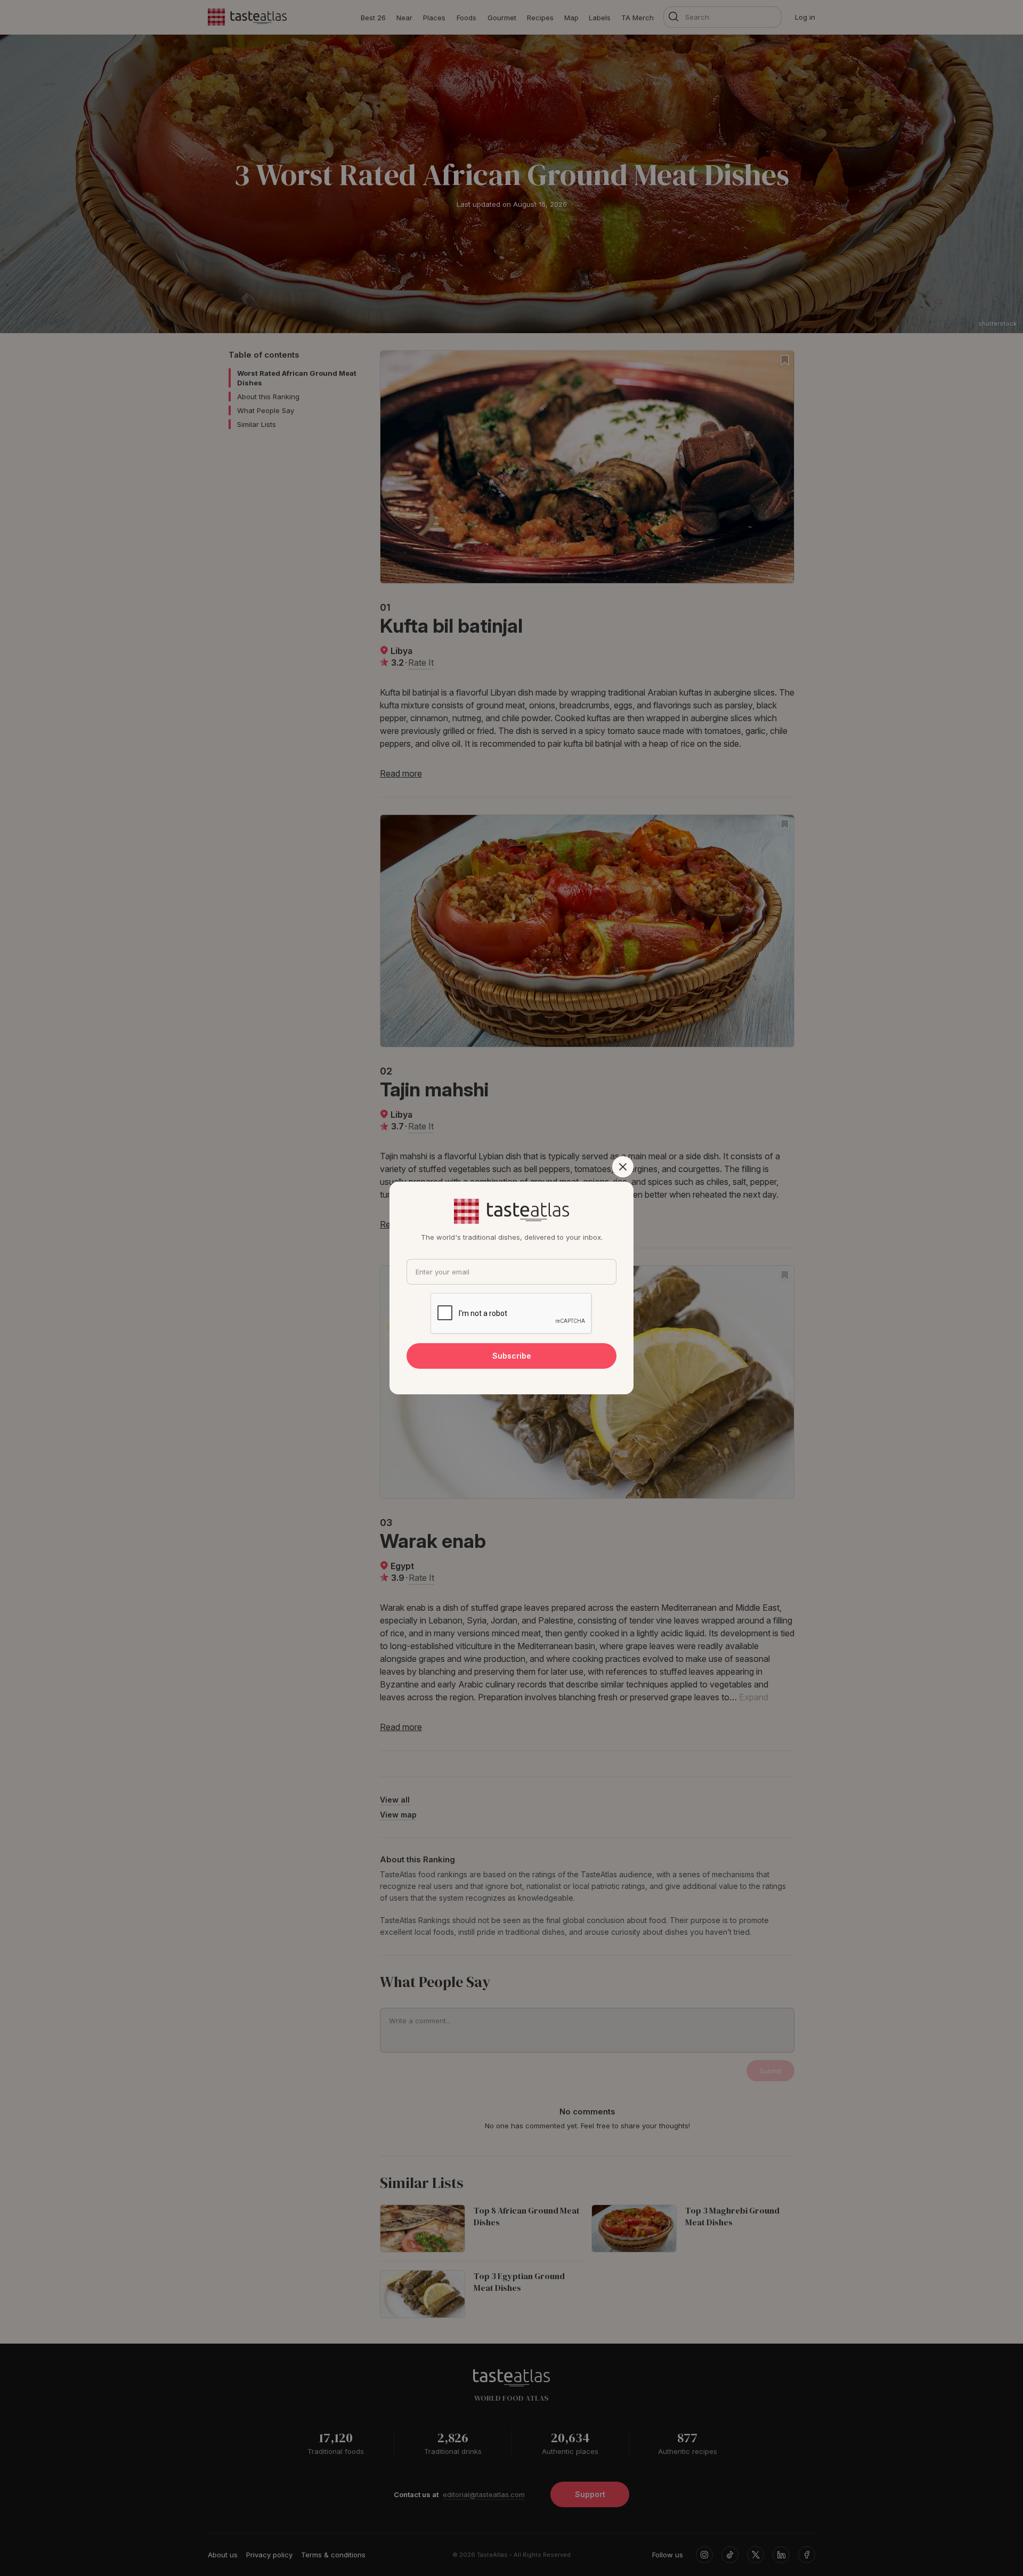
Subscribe (512, 1356)
